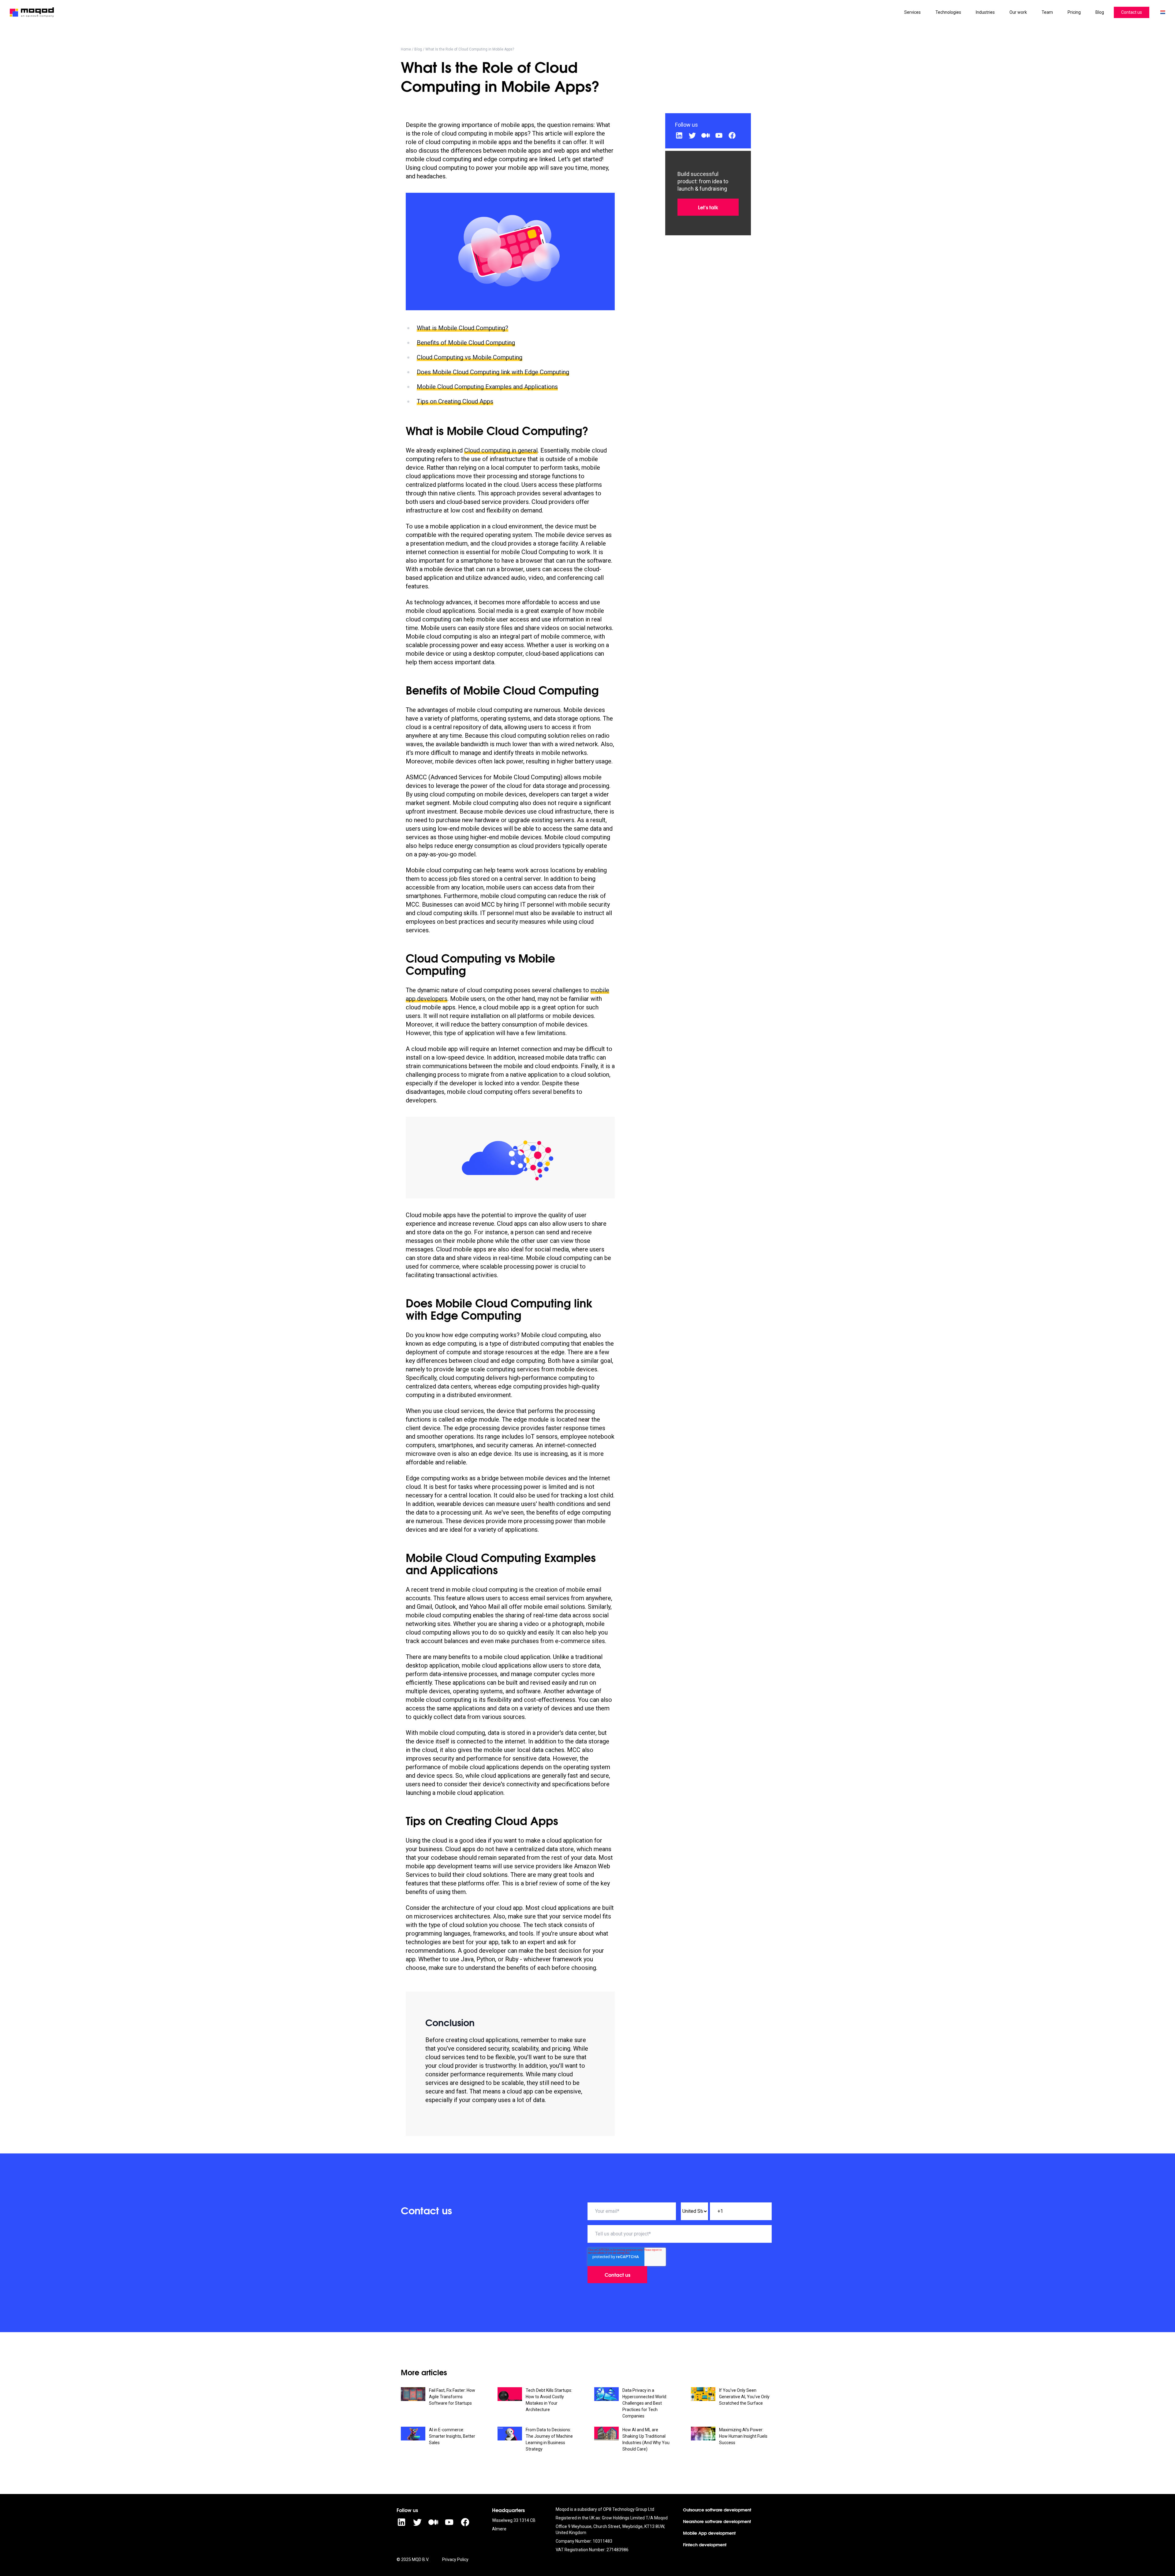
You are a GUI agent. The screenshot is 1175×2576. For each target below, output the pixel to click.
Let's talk (708, 207)
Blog (418, 49)
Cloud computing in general (501, 450)
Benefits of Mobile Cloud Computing (466, 343)
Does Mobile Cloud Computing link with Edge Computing (493, 372)
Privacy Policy (455, 2559)
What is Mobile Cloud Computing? (463, 328)
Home (406, 49)
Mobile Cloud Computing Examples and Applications (487, 387)
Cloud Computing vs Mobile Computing (470, 357)
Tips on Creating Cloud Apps (455, 401)
